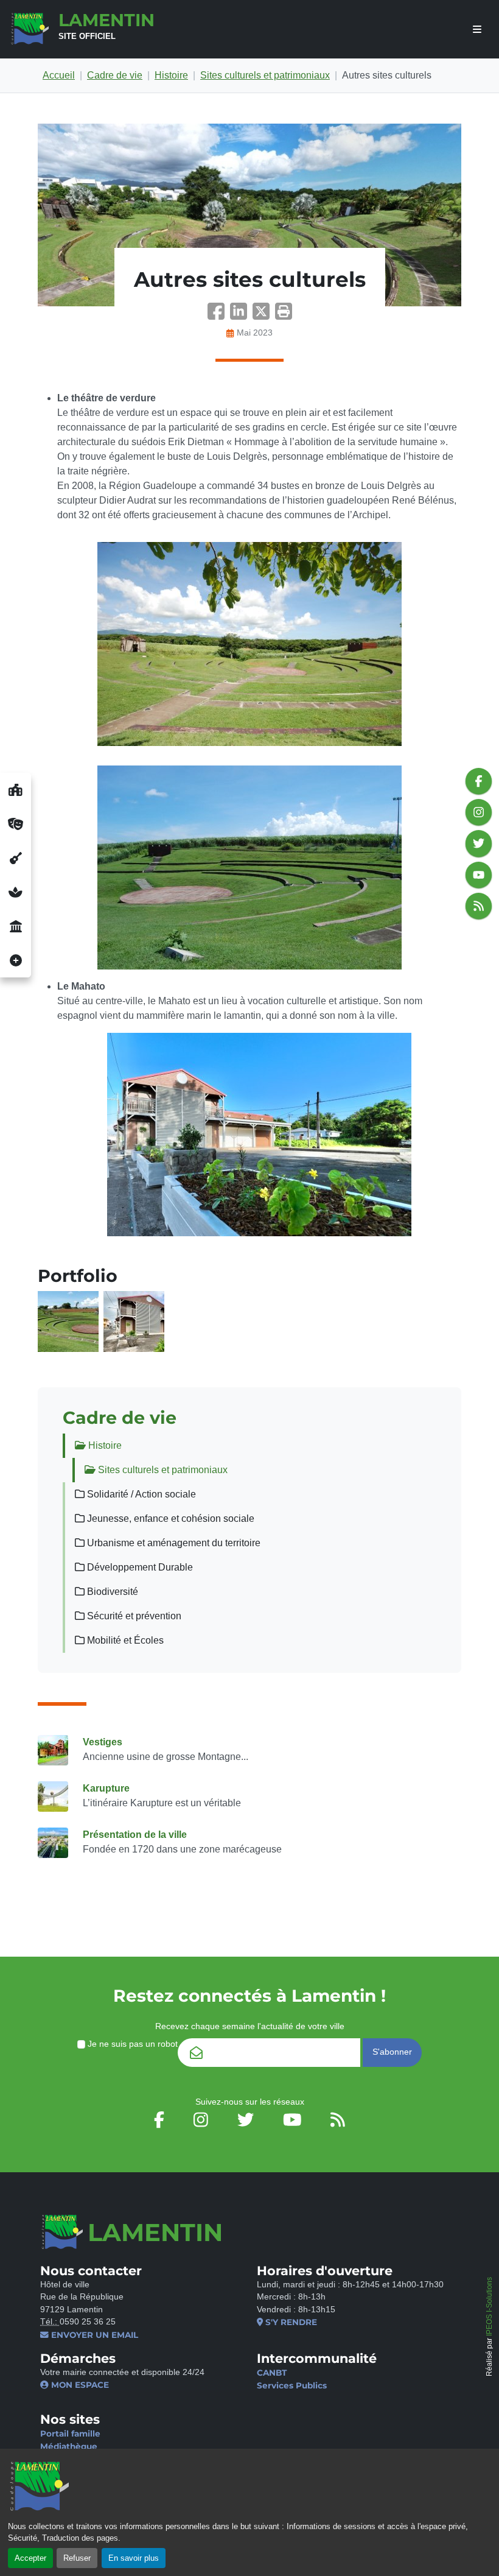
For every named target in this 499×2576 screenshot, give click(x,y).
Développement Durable (139, 1567)
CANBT (272, 2373)
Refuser (77, 2558)
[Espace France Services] (16, 926)
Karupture (106, 1788)
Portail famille (70, 2433)
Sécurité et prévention (133, 1616)
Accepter (30, 2558)
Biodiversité (111, 1592)
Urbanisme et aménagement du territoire (173, 1543)
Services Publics (292, 2385)
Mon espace (79, 2385)
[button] (284, 315)
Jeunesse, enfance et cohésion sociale (169, 1519)
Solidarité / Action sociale (140, 1494)
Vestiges (103, 1742)
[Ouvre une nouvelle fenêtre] (16, 790)
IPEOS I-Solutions (489, 2307)
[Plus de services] (16, 960)
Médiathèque (69, 2446)
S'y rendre (290, 2322)
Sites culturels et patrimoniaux (265, 75)
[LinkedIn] (241, 315)
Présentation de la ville (135, 1835)
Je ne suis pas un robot (131, 2044)
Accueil (59, 75)
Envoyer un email (93, 2335)
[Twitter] (264, 315)
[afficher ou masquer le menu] (477, 30)
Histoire (171, 75)
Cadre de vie (115, 75)
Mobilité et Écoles (124, 1640)
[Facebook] (219, 315)
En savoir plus (134, 2558)
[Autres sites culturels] (249, 215)
